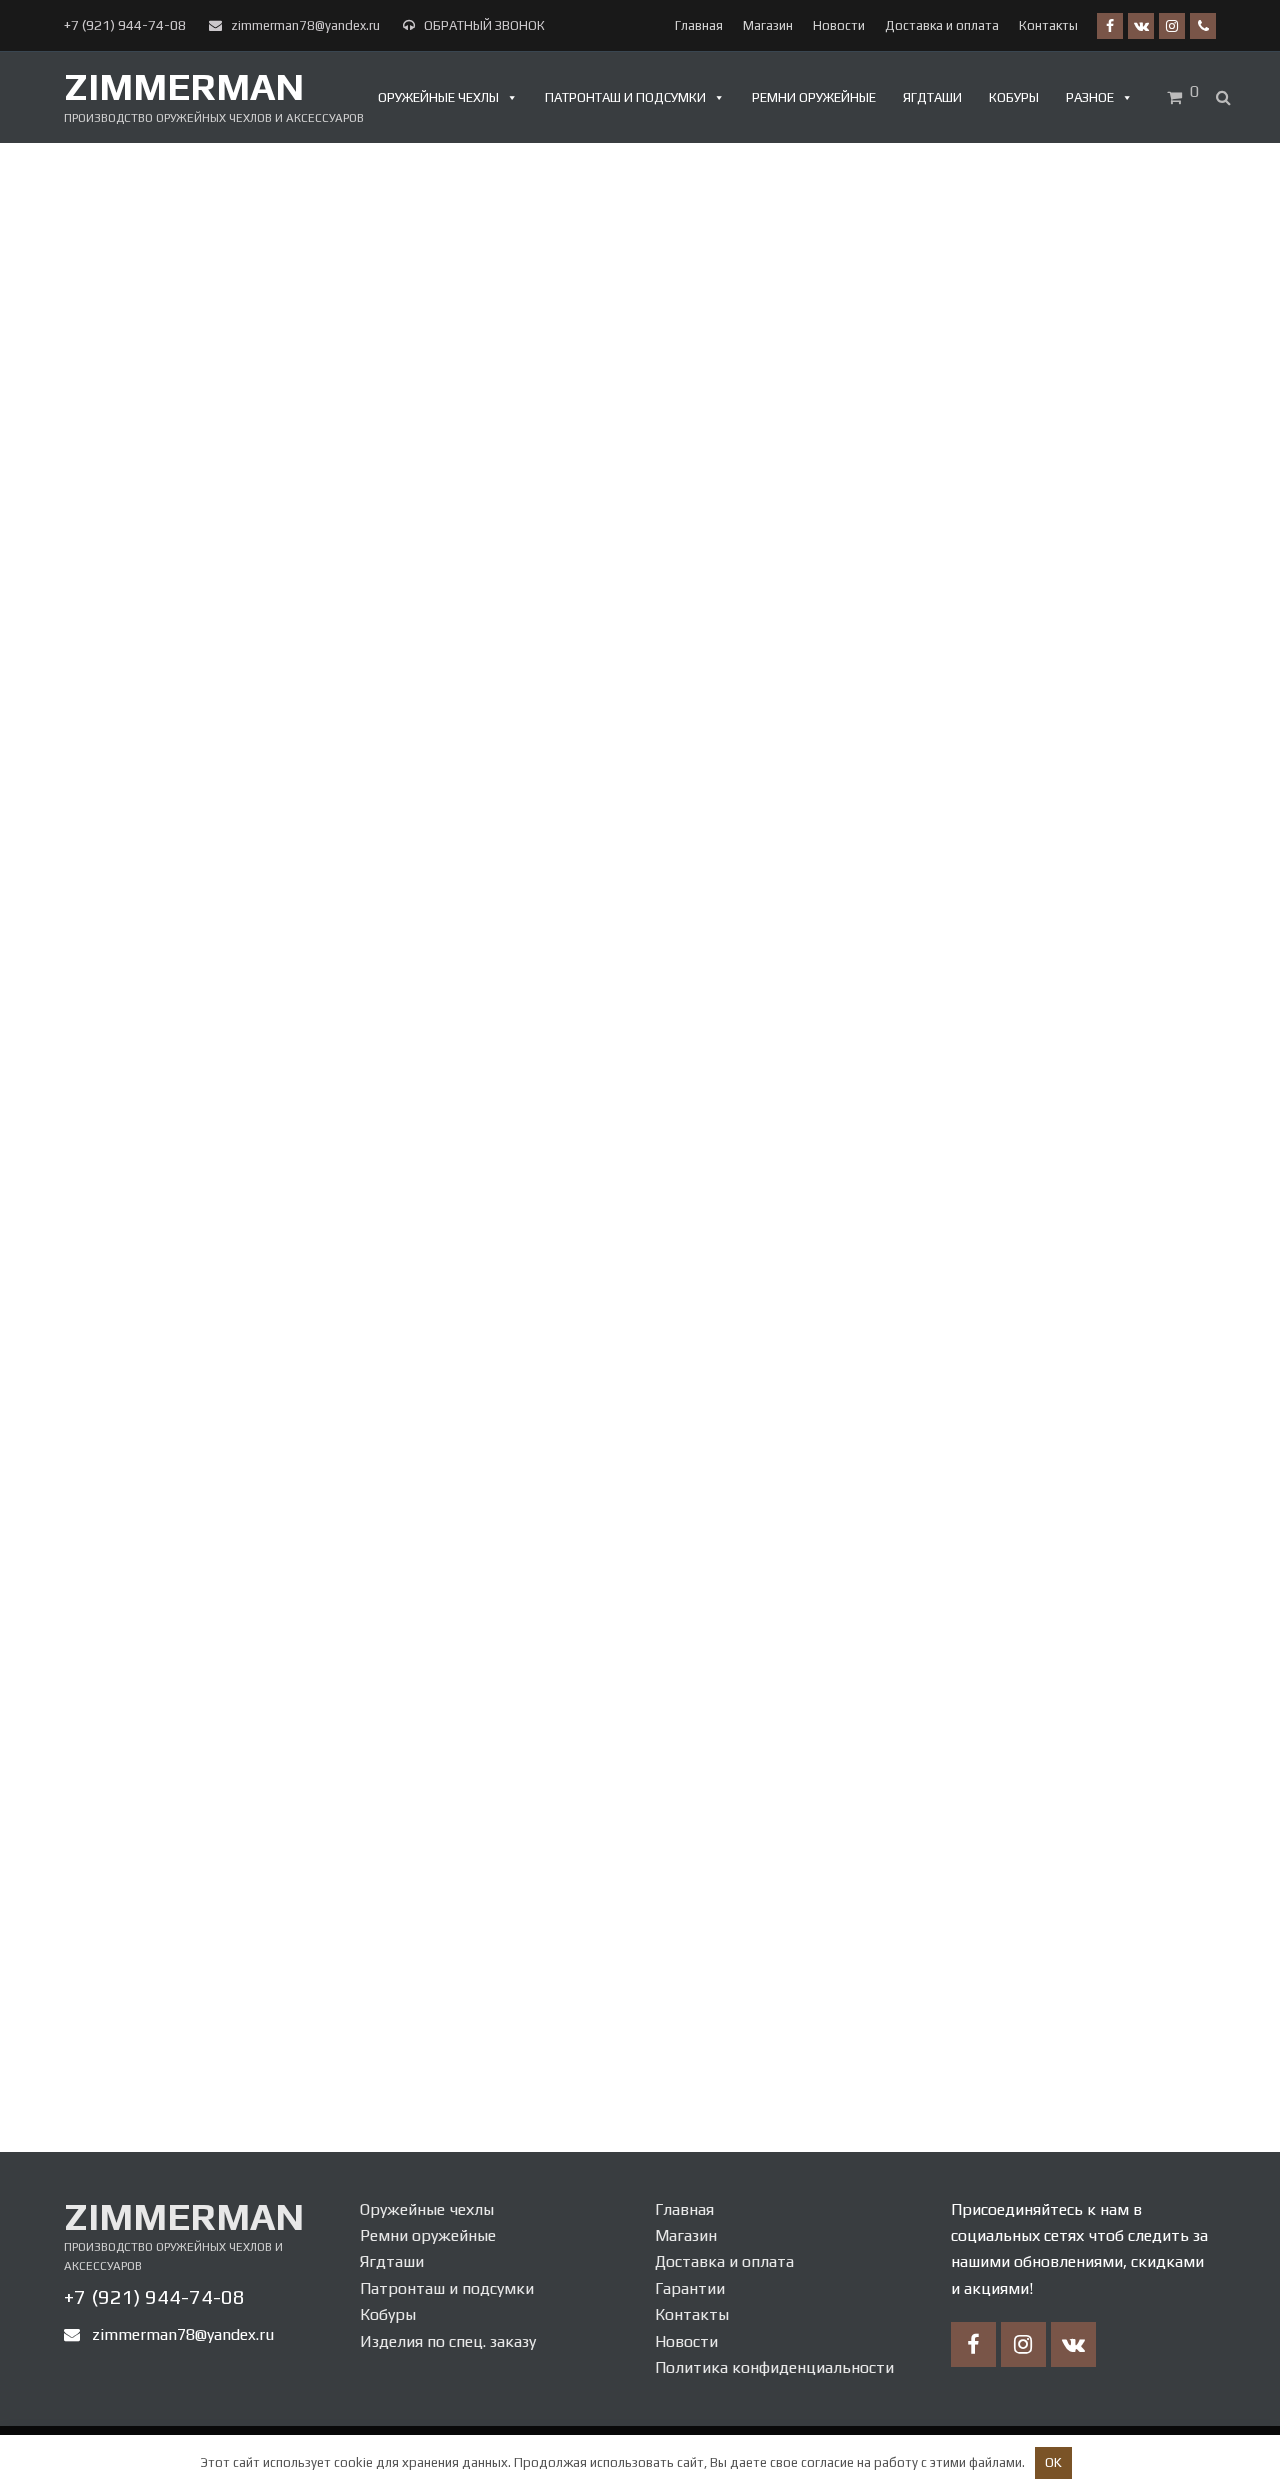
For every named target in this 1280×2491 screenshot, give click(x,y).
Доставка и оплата (724, 2261)
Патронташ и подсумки (625, 97)
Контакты (692, 2314)
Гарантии (690, 2288)
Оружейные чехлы (438, 97)
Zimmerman (184, 86)
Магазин (686, 2235)
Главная (684, 2209)
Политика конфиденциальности (774, 2367)
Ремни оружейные (814, 97)
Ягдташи (932, 97)
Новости (686, 2341)
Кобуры (1014, 97)
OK (1053, 2462)
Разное (1090, 97)
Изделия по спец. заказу (448, 2341)
